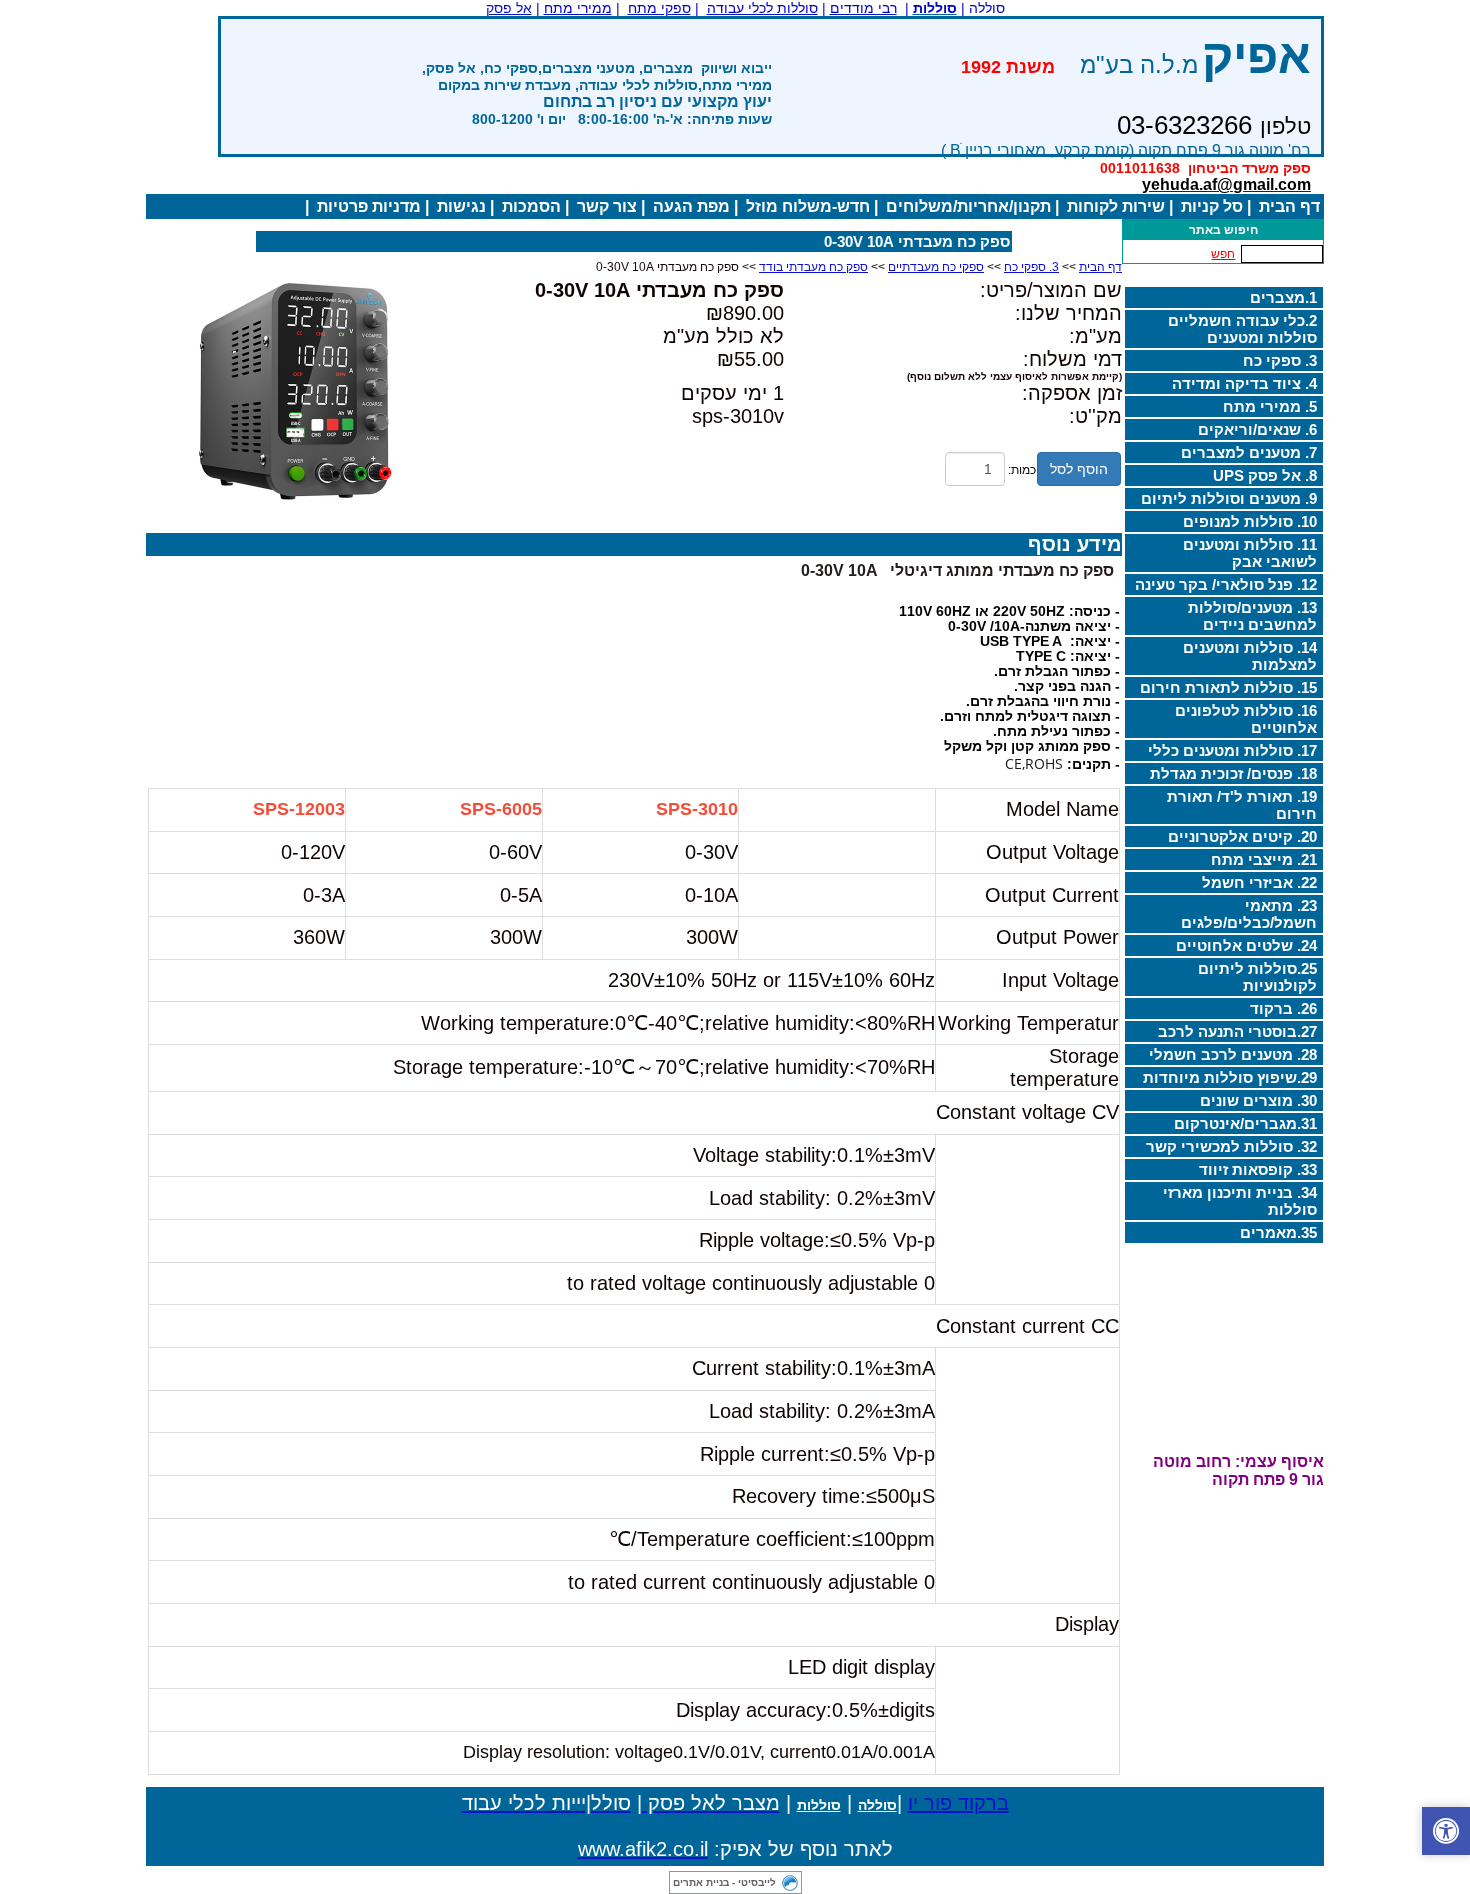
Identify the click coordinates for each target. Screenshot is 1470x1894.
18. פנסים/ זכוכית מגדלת (1233, 773)
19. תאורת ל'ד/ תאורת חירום (1242, 805)
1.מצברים (1283, 297)
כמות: (1022, 470)
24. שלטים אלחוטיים (1246, 945)
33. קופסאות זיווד (1258, 1169)
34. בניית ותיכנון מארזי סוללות (1240, 1201)
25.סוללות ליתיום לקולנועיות (1257, 977)
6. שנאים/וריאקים (1257, 429)
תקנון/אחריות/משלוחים (968, 206)
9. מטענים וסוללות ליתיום (1229, 498)
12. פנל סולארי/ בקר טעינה (1226, 584)
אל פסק (509, 8)
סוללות (819, 1805)
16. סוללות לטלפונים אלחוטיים (1246, 719)
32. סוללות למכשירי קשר (1231, 1146)
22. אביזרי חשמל (1259, 882)
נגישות (461, 206)
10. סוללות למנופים (1250, 521)
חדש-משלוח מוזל (808, 206)
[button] (1446, 1831)
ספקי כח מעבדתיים (936, 267)
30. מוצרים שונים (1258, 1100)
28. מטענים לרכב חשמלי (1233, 1054)
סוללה (877, 1805)
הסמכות (531, 206)
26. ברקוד (1283, 1008)
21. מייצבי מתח (1264, 859)
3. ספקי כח (1280, 360)
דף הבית (1289, 206)
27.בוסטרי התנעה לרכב (1237, 1031)
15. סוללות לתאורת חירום (1228, 687)
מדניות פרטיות (369, 206)
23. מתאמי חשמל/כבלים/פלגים (1249, 914)
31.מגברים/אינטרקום (1245, 1123)
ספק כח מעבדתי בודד (813, 267)
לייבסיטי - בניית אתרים (724, 1882)
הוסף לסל (1079, 469)
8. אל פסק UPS (1265, 475)
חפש (1223, 254)
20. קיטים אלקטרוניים (1242, 836)
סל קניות (1212, 206)
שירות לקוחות (1116, 206)
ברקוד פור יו (958, 1803)
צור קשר (607, 206)
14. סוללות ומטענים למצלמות (1250, 656)
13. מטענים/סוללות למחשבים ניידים (1252, 616)
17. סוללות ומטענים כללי (1232, 750)
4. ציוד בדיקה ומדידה (1244, 383)
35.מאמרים (1278, 1232)
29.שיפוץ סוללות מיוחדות (1230, 1077)
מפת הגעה (691, 206)
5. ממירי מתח (1270, 406)
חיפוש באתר (1223, 230)
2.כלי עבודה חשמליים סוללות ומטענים (1242, 329)
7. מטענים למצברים (1249, 452)
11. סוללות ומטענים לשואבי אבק (1250, 553)
